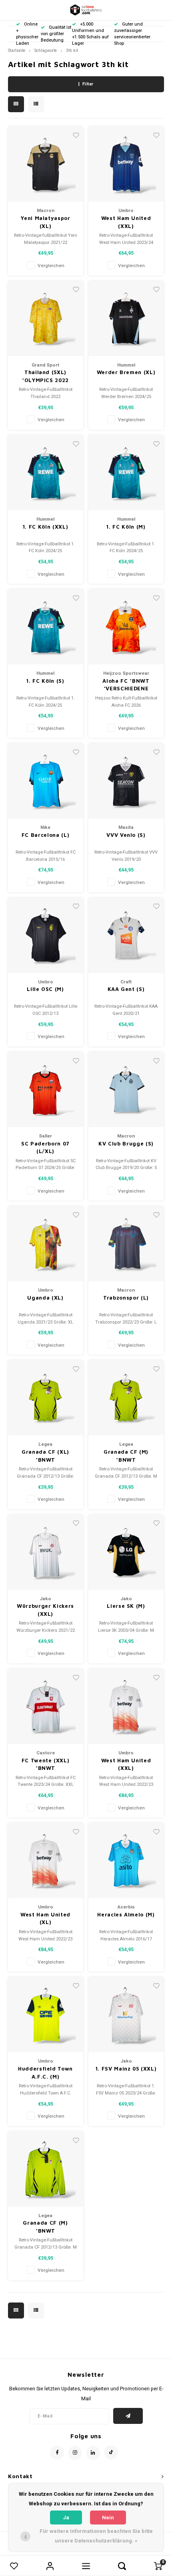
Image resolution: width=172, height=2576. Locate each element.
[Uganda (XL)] (46, 1244)
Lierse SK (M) (126, 1606)
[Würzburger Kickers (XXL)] (46, 1552)
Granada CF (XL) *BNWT (45, 1456)
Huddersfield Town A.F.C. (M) (45, 2073)
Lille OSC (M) (45, 989)
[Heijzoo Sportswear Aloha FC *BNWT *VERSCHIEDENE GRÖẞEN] (126, 627)
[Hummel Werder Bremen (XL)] (126, 319)
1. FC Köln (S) (45, 681)
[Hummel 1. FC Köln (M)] (126, 473)
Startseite (17, 51)
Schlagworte (46, 51)
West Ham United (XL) (45, 1918)
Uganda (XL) (45, 1298)
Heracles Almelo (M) (126, 1914)
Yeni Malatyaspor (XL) (45, 222)
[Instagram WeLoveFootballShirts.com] (75, 2453)
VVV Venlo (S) (126, 835)
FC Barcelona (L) (45, 835)
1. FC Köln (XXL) (45, 527)
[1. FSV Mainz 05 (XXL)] (126, 2015)
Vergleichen (51, 266)
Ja (66, 2518)
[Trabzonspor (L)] (126, 1244)
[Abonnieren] (128, 2416)
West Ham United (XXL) (126, 222)
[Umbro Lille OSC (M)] (46, 935)
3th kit (72, 51)
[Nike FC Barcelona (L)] (46, 781)
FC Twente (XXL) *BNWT (46, 1764)
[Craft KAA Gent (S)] (126, 935)
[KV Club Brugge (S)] (126, 1090)
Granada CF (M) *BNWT (126, 1456)
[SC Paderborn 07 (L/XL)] (46, 1090)
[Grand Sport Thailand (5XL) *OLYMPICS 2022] (46, 319)
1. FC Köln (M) (126, 527)
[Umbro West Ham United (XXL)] (126, 164)
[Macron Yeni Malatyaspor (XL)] (46, 164)
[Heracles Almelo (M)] (126, 1861)
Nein (108, 2518)
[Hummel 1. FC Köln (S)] (46, 627)
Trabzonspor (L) (126, 1298)
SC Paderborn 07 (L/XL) (45, 1147)
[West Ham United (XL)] (46, 1861)
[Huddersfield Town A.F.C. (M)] (46, 2015)
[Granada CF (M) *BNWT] (126, 1398)
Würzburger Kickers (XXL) (45, 1610)
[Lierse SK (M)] (126, 1552)
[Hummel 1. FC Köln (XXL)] (46, 473)
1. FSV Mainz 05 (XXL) (126, 2069)
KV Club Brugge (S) (126, 1143)
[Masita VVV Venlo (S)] (126, 781)
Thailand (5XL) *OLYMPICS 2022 (45, 376)
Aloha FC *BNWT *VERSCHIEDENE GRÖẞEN (126, 685)
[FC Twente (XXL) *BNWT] (46, 1706)
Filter (88, 84)
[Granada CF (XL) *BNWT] (46, 1398)
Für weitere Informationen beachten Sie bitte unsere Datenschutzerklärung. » (96, 2536)
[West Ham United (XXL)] (126, 1706)
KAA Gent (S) (126, 989)
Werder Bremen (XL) (126, 372)
